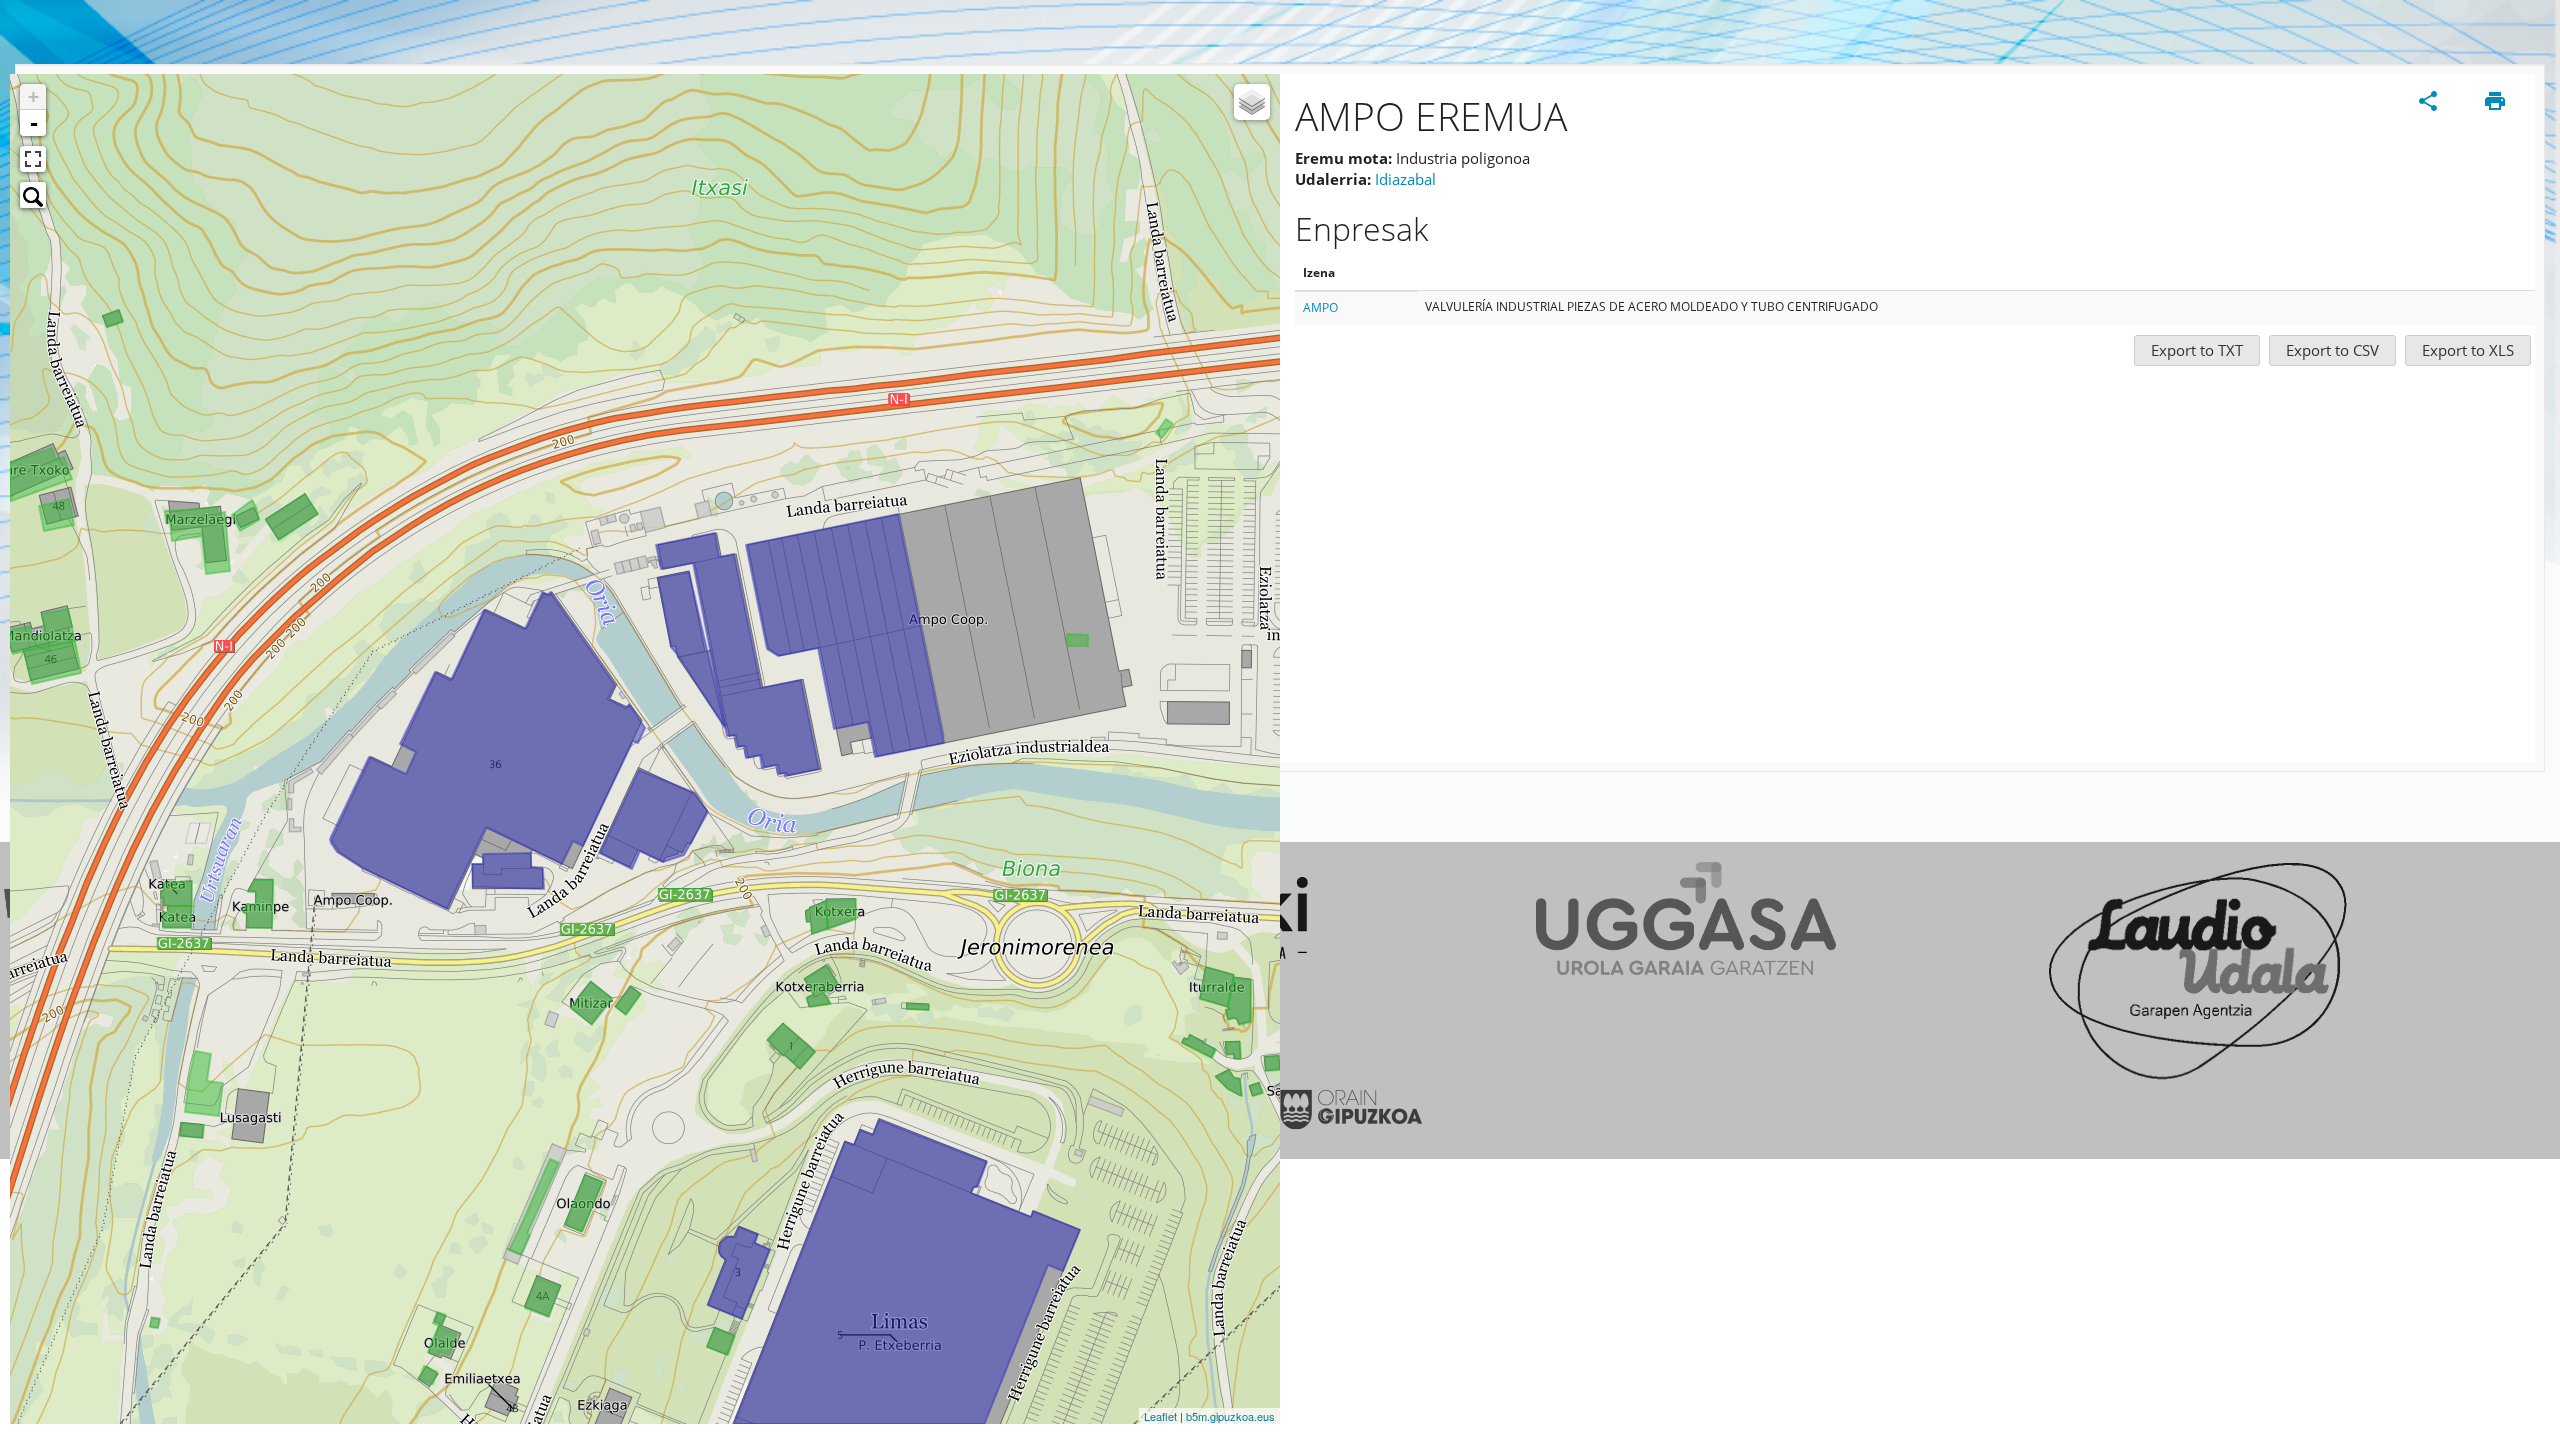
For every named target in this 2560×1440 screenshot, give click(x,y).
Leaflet (1160, 1416)
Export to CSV (2332, 350)
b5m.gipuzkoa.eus (1230, 1416)
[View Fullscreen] (33, 159)
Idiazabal (1405, 179)
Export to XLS (2468, 350)
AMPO (1320, 307)
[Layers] (1252, 102)
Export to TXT (2197, 350)
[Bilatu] (33, 195)
